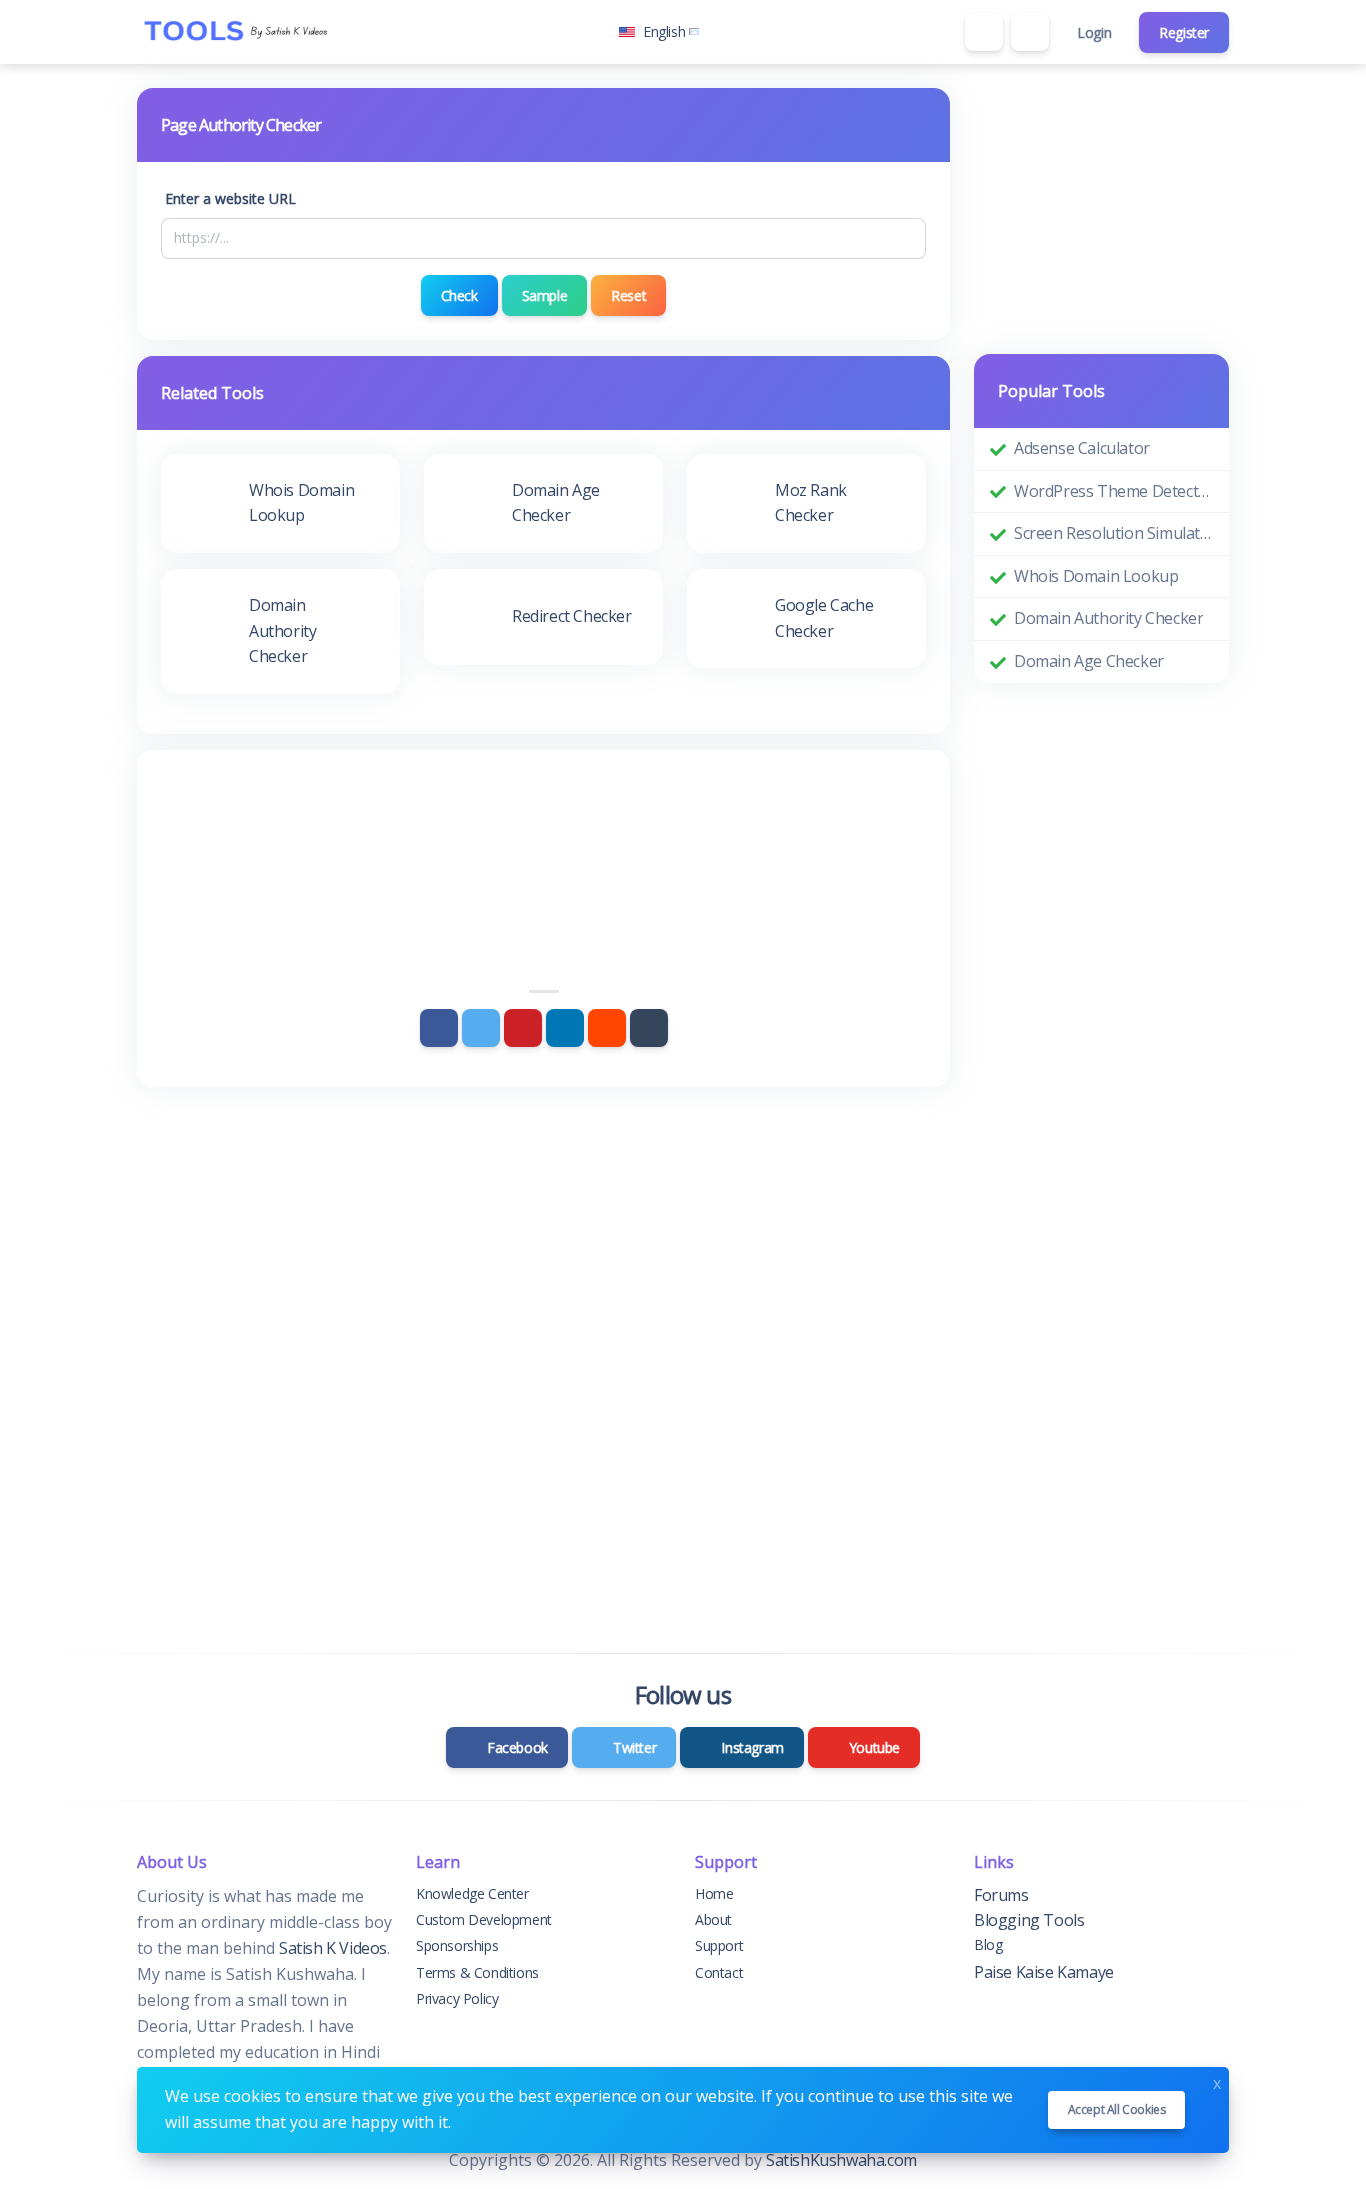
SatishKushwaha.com (841, 2160)
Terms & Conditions (477, 1972)
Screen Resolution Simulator (1113, 533)
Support (719, 1945)
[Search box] (984, 32)
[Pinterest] (523, 1028)
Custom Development (484, 1919)
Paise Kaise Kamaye (1044, 1972)
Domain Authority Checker (1108, 618)
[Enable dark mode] (1030, 32)
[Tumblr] (649, 1028)
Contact (719, 1972)
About (713, 1919)
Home (714, 1893)
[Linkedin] (565, 1028)
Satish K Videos (333, 1948)
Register (1184, 32)
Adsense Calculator (1082, 448)
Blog (988, 1944)
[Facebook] (439, 1028)
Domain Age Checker (1089, 661)
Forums (1001, 1895)
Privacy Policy (457, 1998)
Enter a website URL (230, 198)
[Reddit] (607, 1028)
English (664, 31)
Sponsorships (457, 1945)
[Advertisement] (544, 829)
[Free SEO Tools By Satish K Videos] (237, 32)
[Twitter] (481, 1028)
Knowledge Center (472, 1893)
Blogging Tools (1029, 1920)
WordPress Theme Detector (1113, 491)
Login (1094, 32)
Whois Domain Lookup (1096, 576)
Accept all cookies (1117, 2109)
